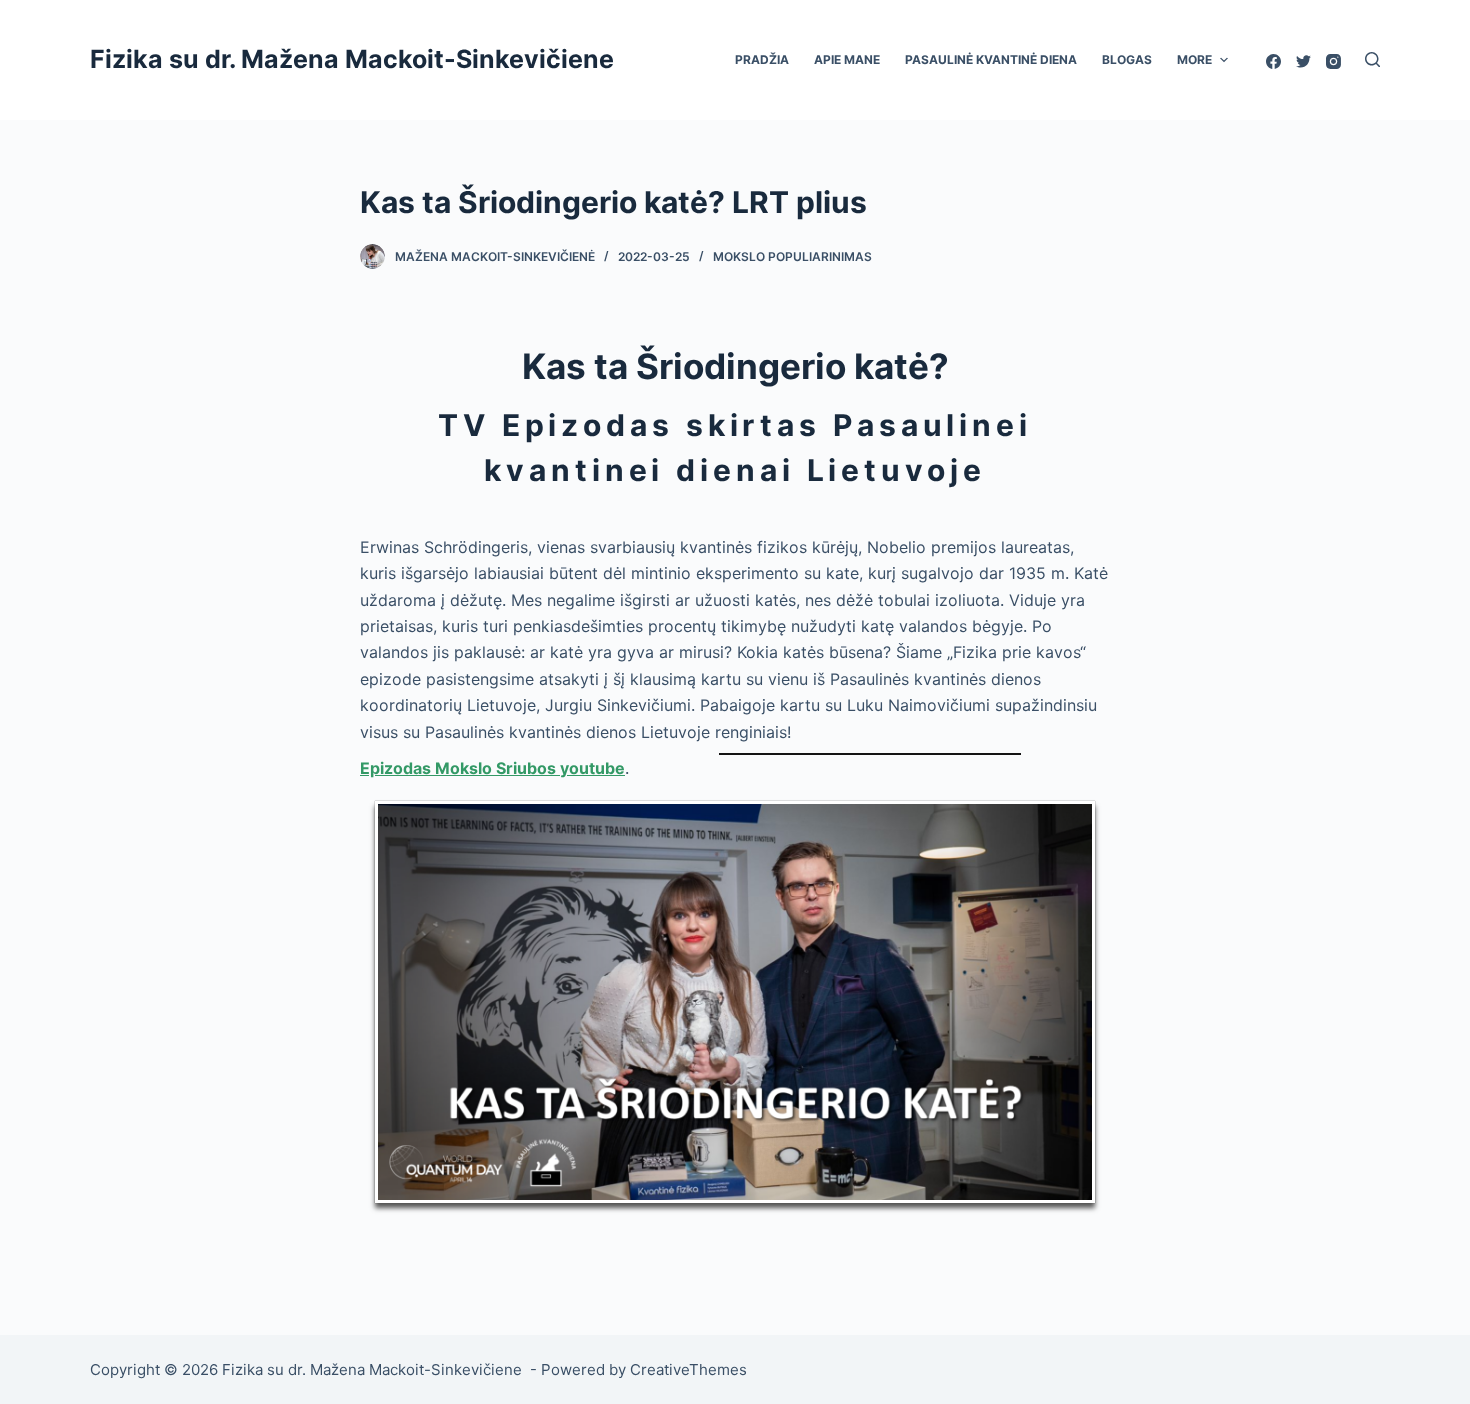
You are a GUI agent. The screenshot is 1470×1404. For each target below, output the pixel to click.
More (1194, 59)
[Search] (1372, 59)
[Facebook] (1273, 61)
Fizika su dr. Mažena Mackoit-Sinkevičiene (355, 59)
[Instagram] (1333, 61)
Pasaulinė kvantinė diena (991, 59)
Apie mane (847, 59)
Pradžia (762, 59)
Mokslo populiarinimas (792, 256)
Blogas (1127, 59)
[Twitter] (1303, 61)
